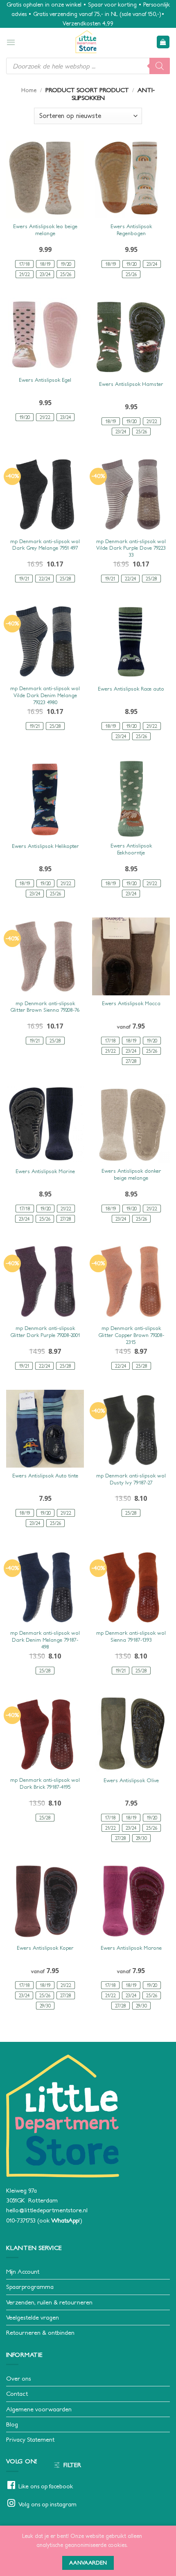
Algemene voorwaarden (39, 2409)
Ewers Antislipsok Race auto (131, 689)
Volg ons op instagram (47, 2504)
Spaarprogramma (30, 2287)
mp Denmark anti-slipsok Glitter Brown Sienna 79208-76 (45, 1007)
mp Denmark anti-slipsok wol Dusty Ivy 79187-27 (131, 1479)
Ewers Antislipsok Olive (131, 1780)
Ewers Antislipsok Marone (131, 1948)
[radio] (24, 264)
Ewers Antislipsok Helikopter (45, 846)
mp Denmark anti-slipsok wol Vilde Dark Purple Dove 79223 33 (131, 548)
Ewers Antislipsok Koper (45, 1948)
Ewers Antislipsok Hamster (131, 384)
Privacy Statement (30, 2439)
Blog (12, 2424)
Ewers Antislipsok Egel (45, 380)
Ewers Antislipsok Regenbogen (131, 230)
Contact (17, 2394)
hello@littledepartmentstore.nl (47, 2210)
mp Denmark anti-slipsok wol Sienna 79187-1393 (131, 1636)
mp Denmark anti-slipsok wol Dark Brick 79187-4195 (45, 1783)
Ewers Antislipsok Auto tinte (45, 1476)
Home (29, 90)
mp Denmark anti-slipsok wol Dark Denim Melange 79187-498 (45, 1640)
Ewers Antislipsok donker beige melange (131, 1174)
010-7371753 (21, 2220)
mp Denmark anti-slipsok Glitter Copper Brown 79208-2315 (131, 1335)
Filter (72, 2465)
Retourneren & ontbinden (40, 2332)
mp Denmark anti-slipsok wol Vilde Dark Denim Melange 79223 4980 (45, 695)
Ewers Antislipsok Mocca (131, 1003)
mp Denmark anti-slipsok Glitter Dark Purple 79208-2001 (45, 1332)
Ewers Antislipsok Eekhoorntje (131, 849)
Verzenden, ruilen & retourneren (49, 2302)
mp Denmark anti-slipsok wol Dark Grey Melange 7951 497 (45, 545)
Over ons (18, 2378)
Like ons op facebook (46, 2486)
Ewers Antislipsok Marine (45, 1171)
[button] (11, 42)
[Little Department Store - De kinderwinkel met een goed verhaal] (86, 42)
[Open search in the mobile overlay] (88, 66)
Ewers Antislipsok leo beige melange (45, 230)
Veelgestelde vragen (33, 2317)
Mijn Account (23, 2271)
